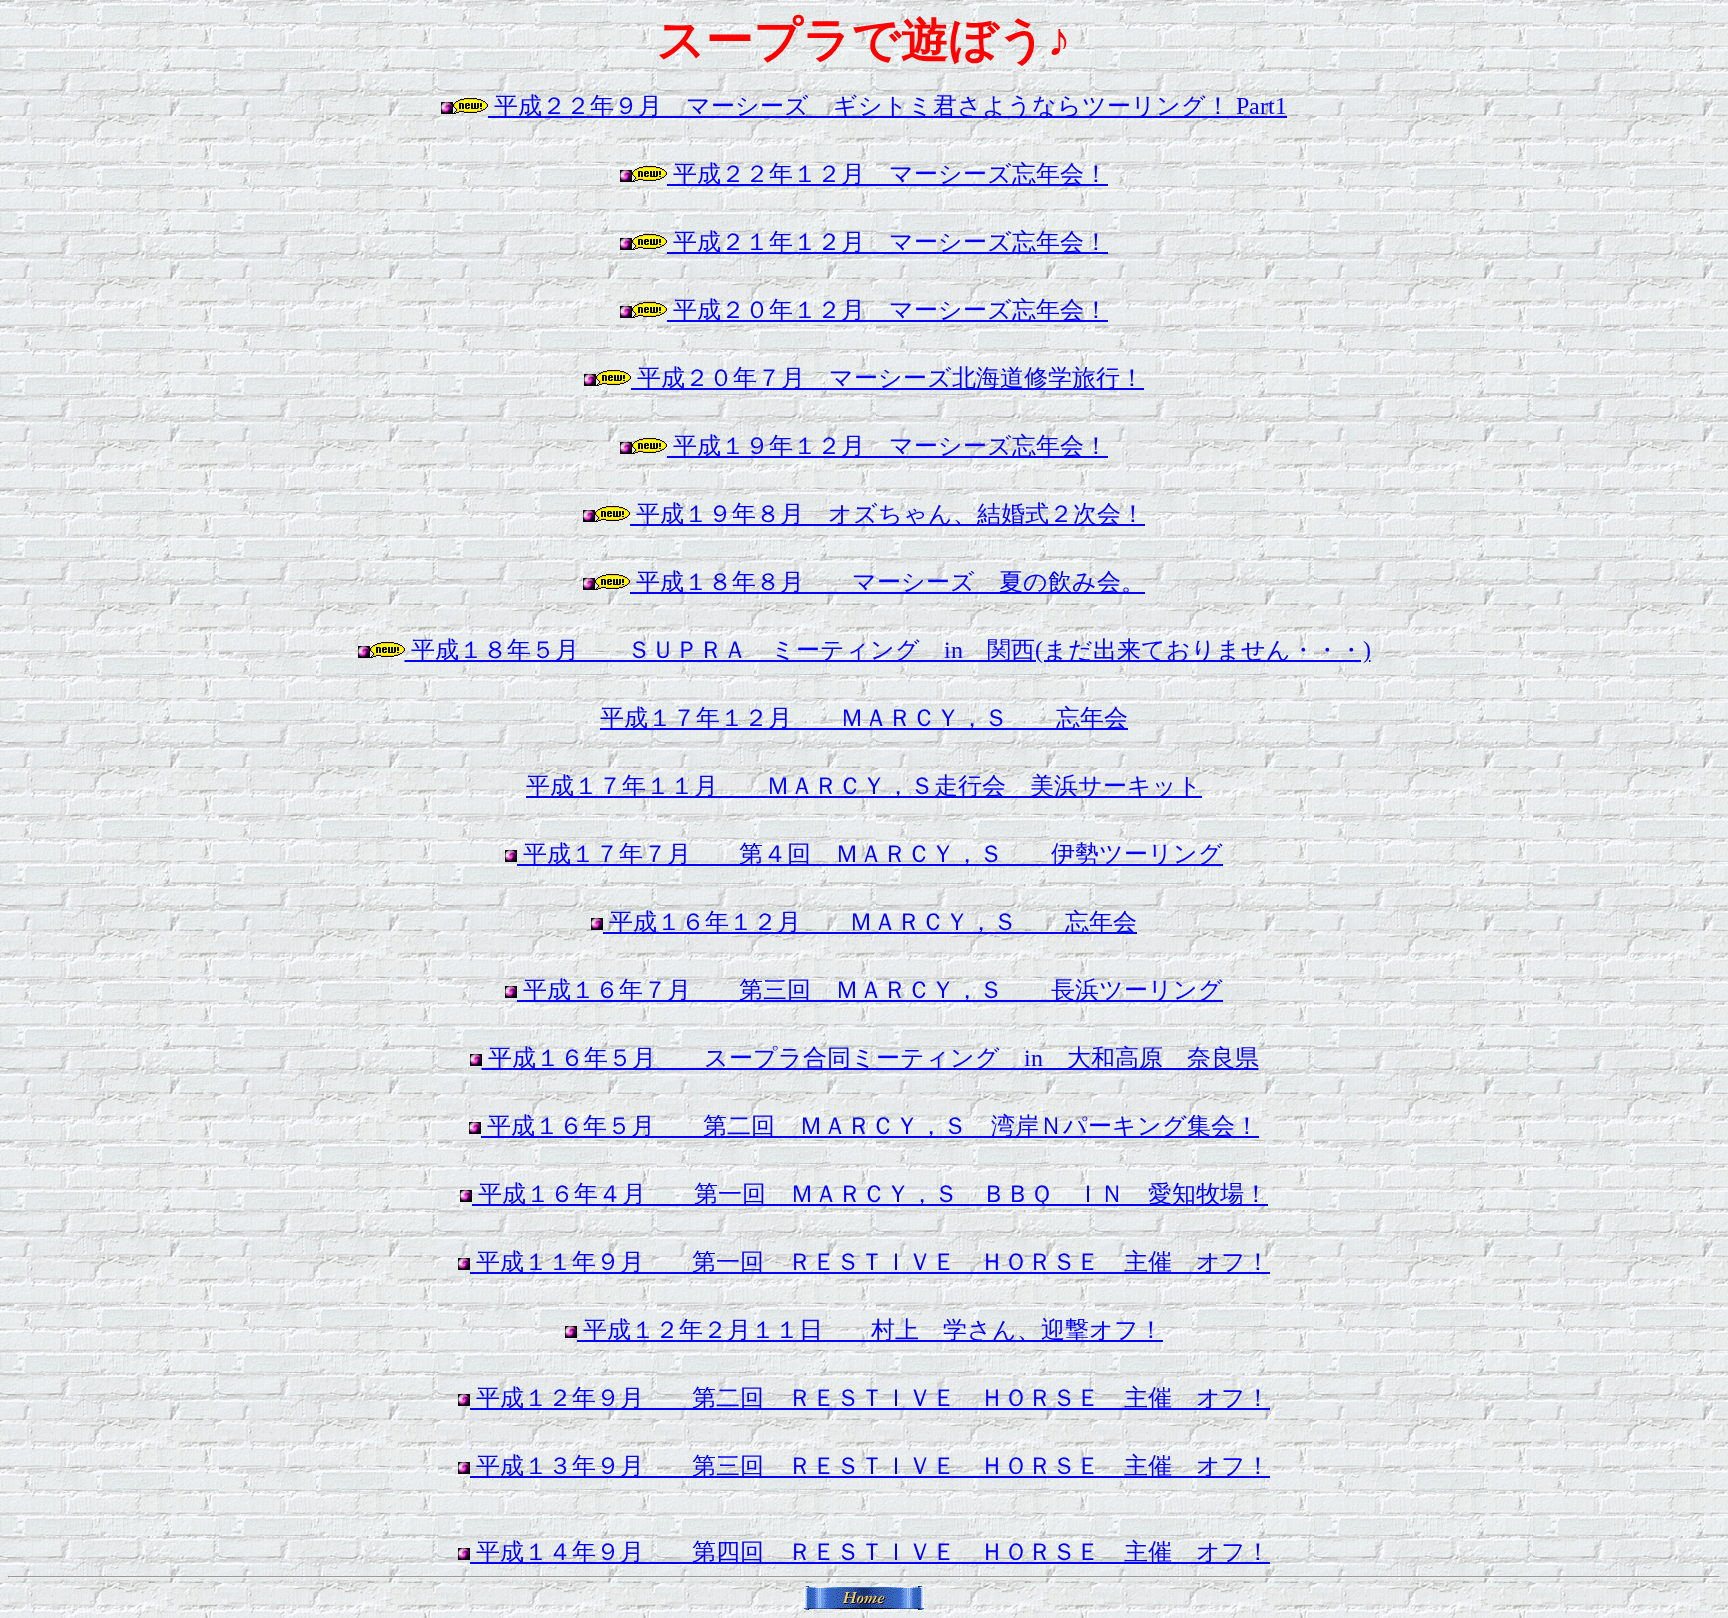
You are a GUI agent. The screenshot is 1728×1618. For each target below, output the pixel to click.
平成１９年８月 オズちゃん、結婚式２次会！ (887, 514)
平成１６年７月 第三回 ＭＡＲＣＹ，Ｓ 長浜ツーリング (870, 990)
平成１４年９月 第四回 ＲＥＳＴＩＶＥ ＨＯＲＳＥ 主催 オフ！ (870, 1552)
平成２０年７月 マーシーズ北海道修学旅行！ (887, 378)
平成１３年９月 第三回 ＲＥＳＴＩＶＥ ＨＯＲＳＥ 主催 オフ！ (870, 1466)
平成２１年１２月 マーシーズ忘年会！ (887, 242)
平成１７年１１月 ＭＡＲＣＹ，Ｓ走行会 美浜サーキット (864, 786)
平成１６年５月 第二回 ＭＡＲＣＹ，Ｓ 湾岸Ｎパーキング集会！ (870, 1126)
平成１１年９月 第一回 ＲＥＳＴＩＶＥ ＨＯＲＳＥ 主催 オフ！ (870, 1262)
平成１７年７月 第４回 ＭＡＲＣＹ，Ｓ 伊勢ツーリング (870, 854)
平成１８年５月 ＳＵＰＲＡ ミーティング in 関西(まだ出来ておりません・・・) (888, 650)
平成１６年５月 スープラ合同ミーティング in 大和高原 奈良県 (870, 1058)
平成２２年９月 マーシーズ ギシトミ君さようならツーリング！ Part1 (887, 106)
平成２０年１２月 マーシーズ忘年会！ (887, 310)
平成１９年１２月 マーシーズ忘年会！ (887, 446)
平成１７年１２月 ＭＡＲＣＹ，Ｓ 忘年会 (864, 718)
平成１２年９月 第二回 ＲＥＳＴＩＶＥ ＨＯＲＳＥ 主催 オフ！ (870, 1398)
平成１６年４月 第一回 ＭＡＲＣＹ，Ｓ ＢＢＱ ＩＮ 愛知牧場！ (870, 1194)
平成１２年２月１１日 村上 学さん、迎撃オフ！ (870, 1330)
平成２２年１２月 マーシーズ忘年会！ (887, 174)
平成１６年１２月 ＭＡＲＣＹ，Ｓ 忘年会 (870, 922)
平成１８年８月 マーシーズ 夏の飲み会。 (887, 582)
